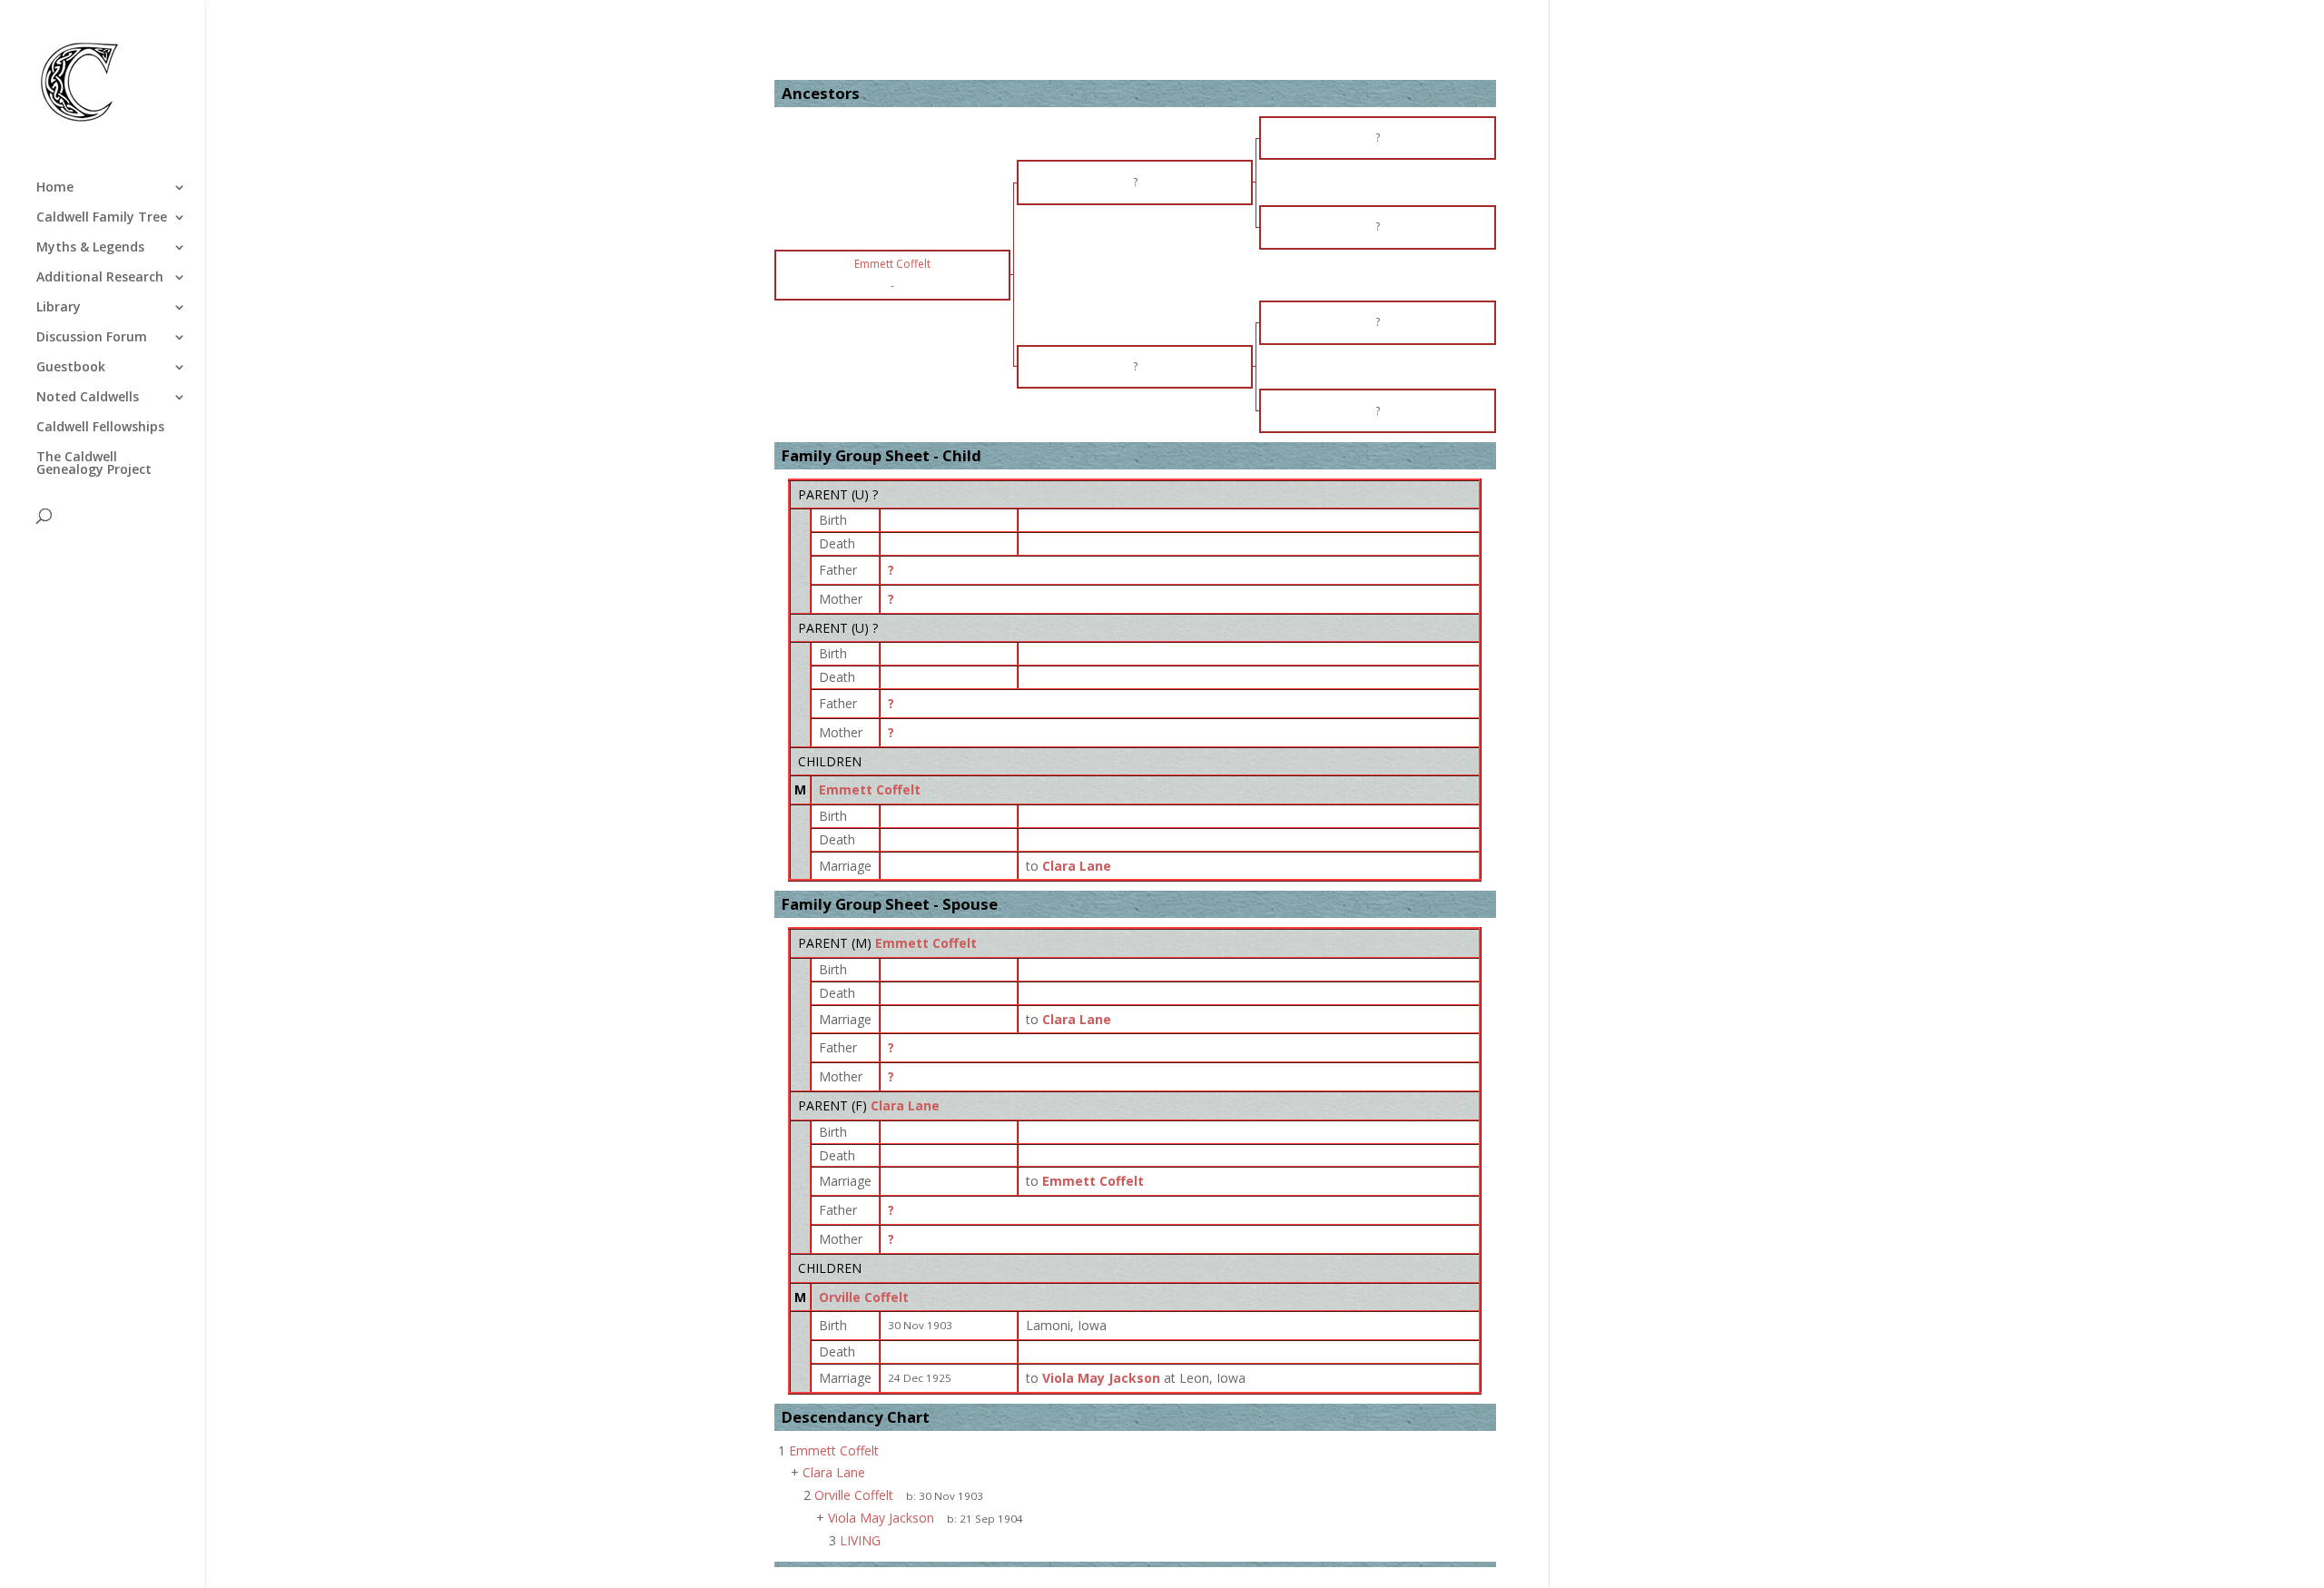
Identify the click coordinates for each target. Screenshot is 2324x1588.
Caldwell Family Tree (102, 218)
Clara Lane (905, 1105)
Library (59, 308)
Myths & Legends (90, 248)
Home (55, 188)
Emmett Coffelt (870, 789)
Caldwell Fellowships (100, 428)
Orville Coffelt (864, 1297)
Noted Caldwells (88, 398)
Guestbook (71, 368)
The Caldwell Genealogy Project (94, 464)
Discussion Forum (92, 338)
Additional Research (100, 278)
